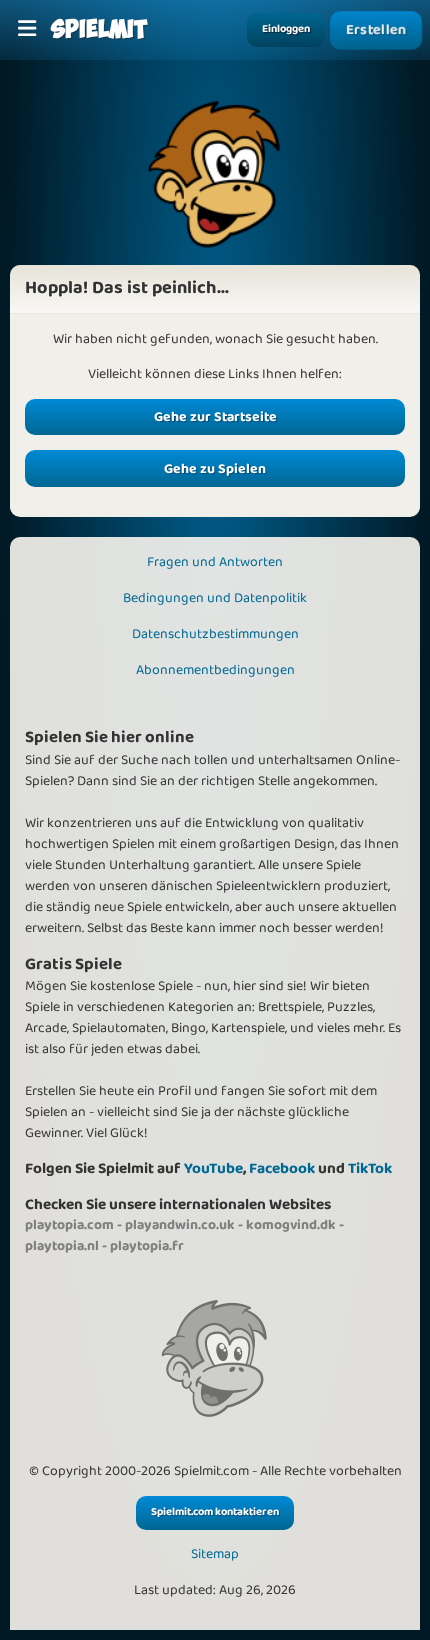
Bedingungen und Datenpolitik (215, 598)
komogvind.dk (291, 1225)
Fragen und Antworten (215, 562)
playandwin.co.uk (180, 1225)
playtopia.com (69, 1225)
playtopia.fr (147, 1246)
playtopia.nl (62, 1246)
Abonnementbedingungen (215, 670)
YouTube (213, 1168)
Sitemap (215, 1554)
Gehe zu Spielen (215, 469)
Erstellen (376, 29)
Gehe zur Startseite (215, 417)
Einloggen (286, 29)
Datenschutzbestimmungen (215, 634)
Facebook (282, 1168)
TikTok (370, 1168)
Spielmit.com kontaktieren (215, 1512)
